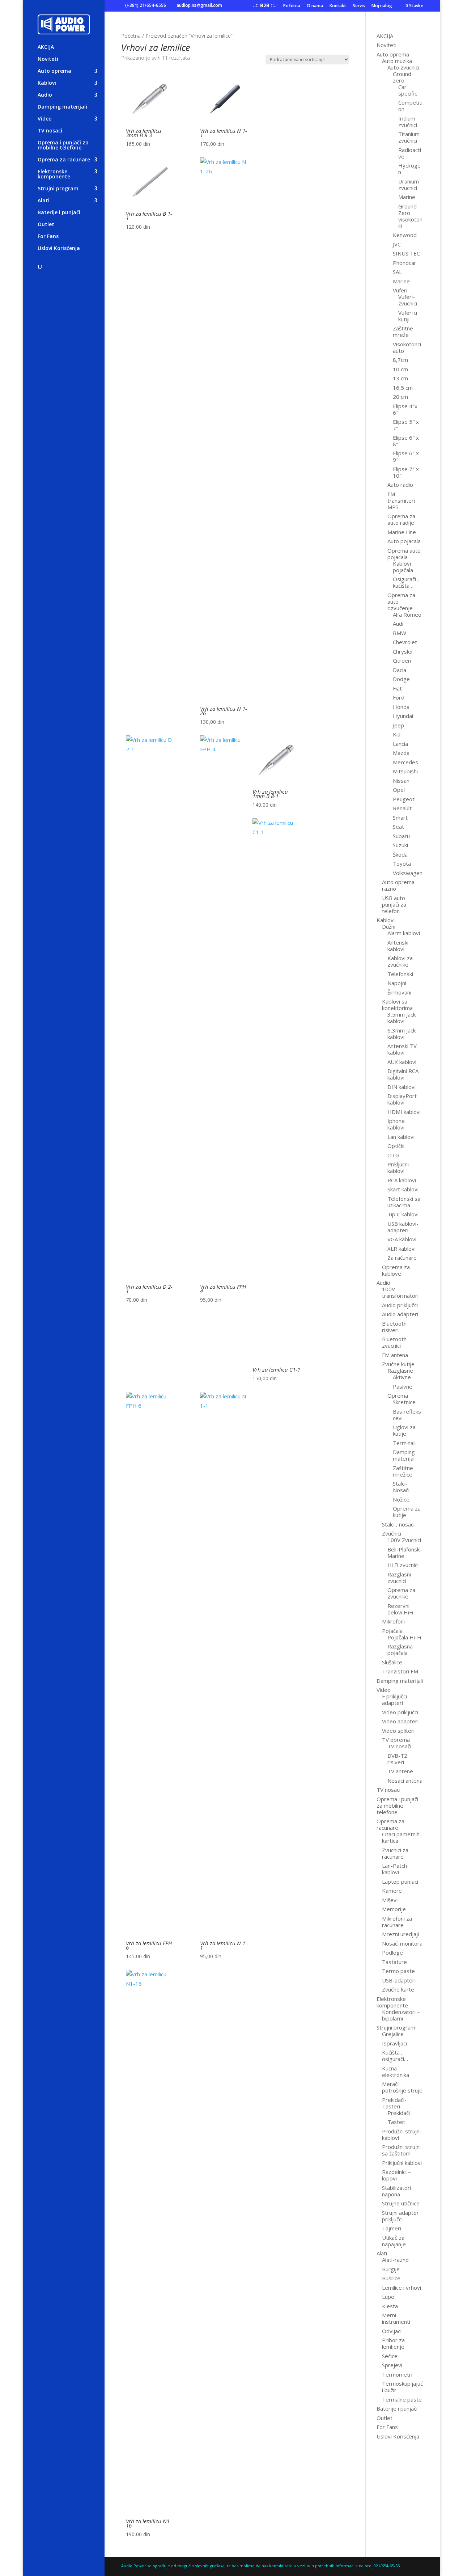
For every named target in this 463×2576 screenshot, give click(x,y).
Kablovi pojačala (403, 567)
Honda (401, 707)
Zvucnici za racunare (395, 1853)
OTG (393, 1155)
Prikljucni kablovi (398, 1167)
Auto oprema (54, 71)
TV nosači (399, 1746)
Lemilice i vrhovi (402, 2288)
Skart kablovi (403, 1189)
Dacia (400, 670)
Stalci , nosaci (398, 1524)
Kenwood (405, 235)
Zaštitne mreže (403, 331)
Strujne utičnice (401, 2203)
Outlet (46, 225)
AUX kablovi (402, 1062)
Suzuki (400, 845)
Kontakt (338, 6)
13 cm (400, 378)
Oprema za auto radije (401, 519)
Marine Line (402, 532)
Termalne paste (402, 2399)
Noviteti (48, 59)
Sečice (390, 2356)
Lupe (388, 2297)
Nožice (401, 1499)
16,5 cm (403, 388)
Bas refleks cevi (407, 1415)
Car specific (408, 90)
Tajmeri (392, 2228)
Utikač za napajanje (394, 2241)
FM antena (395, 1355)
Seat (398, 827)
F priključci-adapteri (396, 1699)
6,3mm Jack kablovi (402, 1034)
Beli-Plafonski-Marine (405, 1553)
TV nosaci (50, 131)
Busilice (391, 2278)
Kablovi (47, 83)
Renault (402, 808)
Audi (398, 624)
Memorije (394, 1909)
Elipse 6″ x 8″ (406, 441)
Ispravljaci (394, 2043)
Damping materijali (62, 107)
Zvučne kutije (398, 1364)
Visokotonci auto (407, 347)
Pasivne (403, 1386)
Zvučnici (392, 1533)
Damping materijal (404, 1455)
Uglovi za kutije (404, 1430)
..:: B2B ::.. (265, 6)
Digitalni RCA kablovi (403, 1074)
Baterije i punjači (59, 213)
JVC (397, 244)
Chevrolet (405, 642)
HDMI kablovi (404, 1112)
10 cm (400, 369)
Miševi (390, 1900)
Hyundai (403, 716)
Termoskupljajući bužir (402, 2387)
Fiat (397, 688)
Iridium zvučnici (408, 122)
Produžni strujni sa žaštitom (401, 2150)
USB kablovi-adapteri (403, 1227)
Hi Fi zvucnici (403, 1565)
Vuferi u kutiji (408, 316)
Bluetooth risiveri (394, 1327)
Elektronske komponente (54, 174)
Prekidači (399, 2113)
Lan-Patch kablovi (394, 1869)
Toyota (402, 863)
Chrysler (403, 651)
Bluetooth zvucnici (394, 1342)
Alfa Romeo (407, 615)
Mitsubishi (405, 771)
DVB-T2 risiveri (397, 1759)
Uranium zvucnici (409, 185)
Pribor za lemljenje (393, 2343)
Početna (292, 6)
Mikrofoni (393, 1621)
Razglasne (400, 1371)
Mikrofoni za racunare (397, 1922)
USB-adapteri (399, 1980)
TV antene (400, 1771)
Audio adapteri (400, 1314)
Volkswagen (408, 873)
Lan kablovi (401, 1137)
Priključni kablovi (402, 2163)
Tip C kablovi (403, 1214)
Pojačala (392, 1631)
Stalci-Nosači (401, 1487)
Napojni (397, 983)
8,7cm (400, 360)
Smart (400, 818)
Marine (407, 197)
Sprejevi (392, 2365)
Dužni (389, 926)
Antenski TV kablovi (402, 1049)
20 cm (400, 397)
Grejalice (393, 2034)
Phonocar (405, 263)
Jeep (398, 725)
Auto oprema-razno (399, 885)
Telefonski (400, 974)
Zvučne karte (398, 1989)
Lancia (400, 744)
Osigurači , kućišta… (406, 582)
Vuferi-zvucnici (408, 300)
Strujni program (58, 189)
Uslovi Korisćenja (59, 249)
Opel (399, 790)
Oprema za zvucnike (401, 1593)
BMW (400, 633)
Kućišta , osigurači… (395, 2056)
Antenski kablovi (398, 946)
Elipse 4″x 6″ (405, 409)
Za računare (402, 1258)
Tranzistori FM (400, 1671)
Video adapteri (400, 1721)
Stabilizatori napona (396, 2191)
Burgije (391, 2269)
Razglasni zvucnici (399, 1578)
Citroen (402, 660)
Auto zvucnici (403, 67)
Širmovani (399, 992)
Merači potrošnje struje (402, 2087)
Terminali (404, 1443)
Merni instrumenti (396, 2318)
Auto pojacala (404, 541)
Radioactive (410, 153)
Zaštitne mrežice (403, 1471)
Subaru (401, 836)
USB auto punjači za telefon (394, 904)
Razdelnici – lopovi (396, 2175)
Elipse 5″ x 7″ (406, 425)
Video (45, 119)
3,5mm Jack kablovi (402, 1018)
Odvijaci (392, 2331)
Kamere (392, 1891)
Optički (396, 1146)
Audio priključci (400, 1305)
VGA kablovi (402, 1239)
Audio (45, 95)
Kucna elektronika (396, 2072)
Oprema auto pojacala (404, 554)
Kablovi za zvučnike (400, 961)
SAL (397, 272)
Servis (359, 6)
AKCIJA (46, 47)
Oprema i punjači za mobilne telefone (63, 145)
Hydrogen (409, 169)
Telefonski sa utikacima (404, 1202)
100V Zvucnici (404, 1540)
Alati (44, 201)
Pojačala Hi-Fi (404, 1637)
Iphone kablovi (396, 1124)
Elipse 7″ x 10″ (406, 472)
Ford (399, 697)
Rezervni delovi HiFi (400, 1609)
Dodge (401, 679)
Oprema (398, 1395)
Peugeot (404, 799)
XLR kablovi (402, 1249)
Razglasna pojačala (400, 1650)
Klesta (390, 2306)
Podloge (392, 1952)
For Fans (48, 237)
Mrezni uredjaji (400, 1934)
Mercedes (405, 762)
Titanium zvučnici (409, 137)
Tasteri (396, 2122)
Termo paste (398, 1971)
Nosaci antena (405, 1781)
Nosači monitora (402, 1943)
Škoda (400, 854)
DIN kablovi (402, 1087)
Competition (410, 106)
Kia (397, 734)
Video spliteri (398, 1731)
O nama (315, 6)
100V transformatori (400, 1292)
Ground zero (402, 77)
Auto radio (400, 485)
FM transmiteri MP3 (401, 501)
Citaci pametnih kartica (401, 1837)
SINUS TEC (406, 253)
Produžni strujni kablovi (401, 2134)
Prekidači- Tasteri (394, 2103)
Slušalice (392, 1662)
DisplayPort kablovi (402, 1099)
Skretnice (404, 1402)
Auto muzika (397, 61)
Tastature (394, 1962)
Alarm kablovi (404, 933)
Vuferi (400, 290)
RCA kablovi (402, 1180)
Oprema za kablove (396, 1270)
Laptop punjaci (400, 1882)
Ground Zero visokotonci (410, 216)
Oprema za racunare (64, 160)
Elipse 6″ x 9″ (406, 456)
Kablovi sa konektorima (397, 1005)
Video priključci (400, 1712)
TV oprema (396, 1740)
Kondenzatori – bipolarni (401, 2015)
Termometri (397, 2374)
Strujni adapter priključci (400, 2216)
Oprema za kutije (407, 1512)
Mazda (401, 753)
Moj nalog (382, 6)
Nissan (401, 781)
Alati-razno (395, 2260)
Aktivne (402, 1377)
